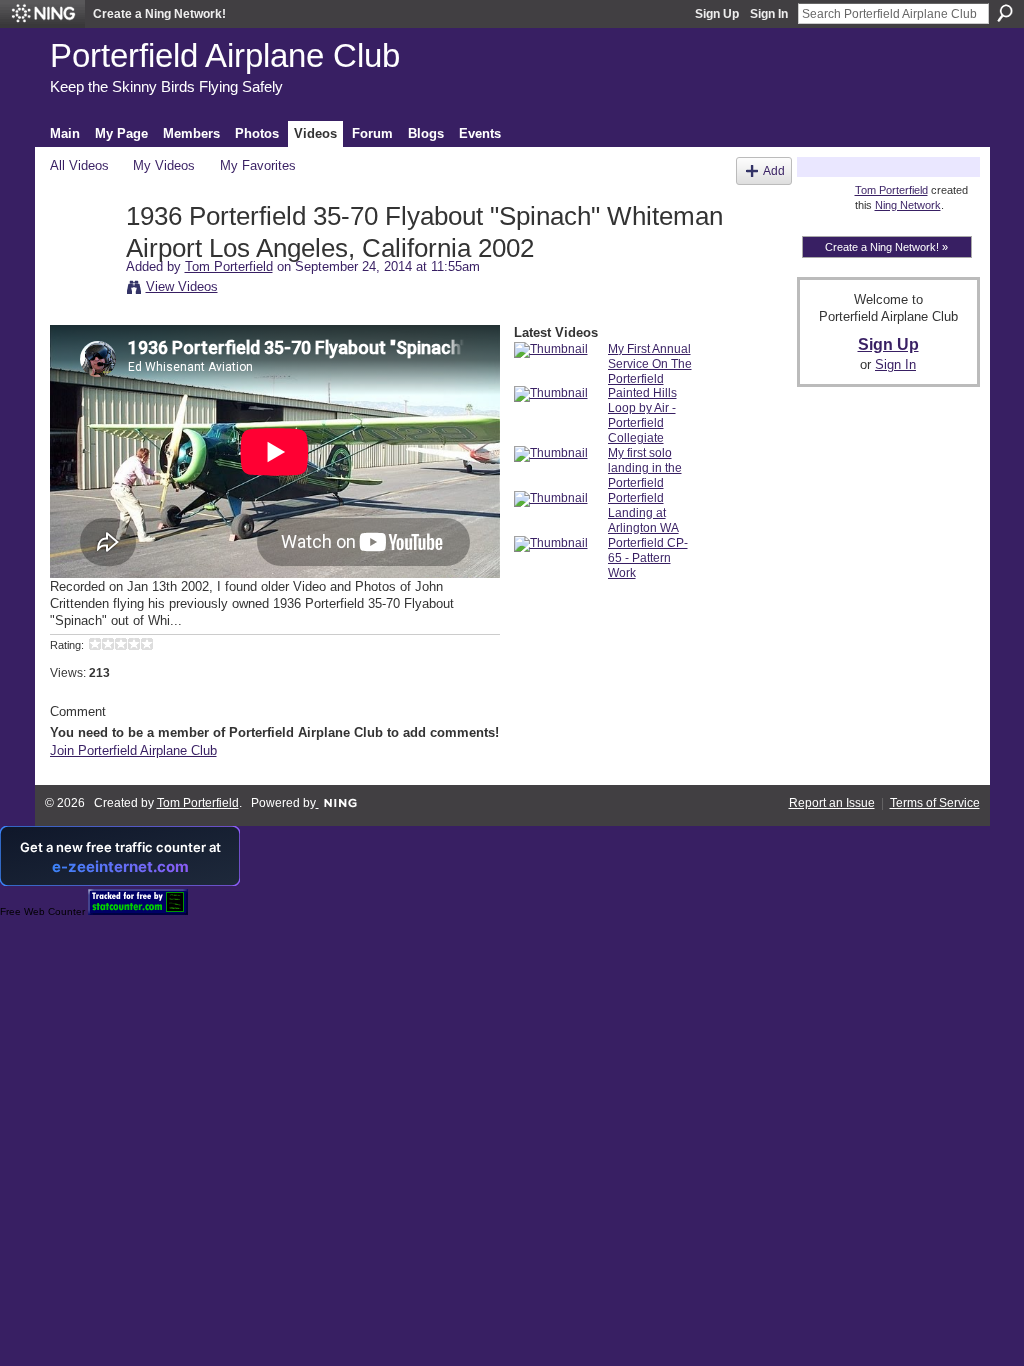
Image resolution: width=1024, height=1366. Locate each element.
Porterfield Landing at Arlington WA (643, 513)
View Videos (182, 286)
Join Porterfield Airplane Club (133, 750)
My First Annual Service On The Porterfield (650, 364)
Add (774, 170)
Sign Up (717, 14)
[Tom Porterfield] (87, 259)
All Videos (79, 165)
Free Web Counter (42, 911)
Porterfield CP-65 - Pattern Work (648, 558)
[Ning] (42, 14)
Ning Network (908, 205)
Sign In (769, 14)
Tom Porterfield (229, 266)
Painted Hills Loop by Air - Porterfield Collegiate (642, 415)
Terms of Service (935, 803)
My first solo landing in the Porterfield (645, 468)
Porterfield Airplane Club (225, 55)
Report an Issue (832, 803)
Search (1005, 13)
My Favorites (258, 165)
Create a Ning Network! (159, 14)
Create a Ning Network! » (886, 247)
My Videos (164, 165)
